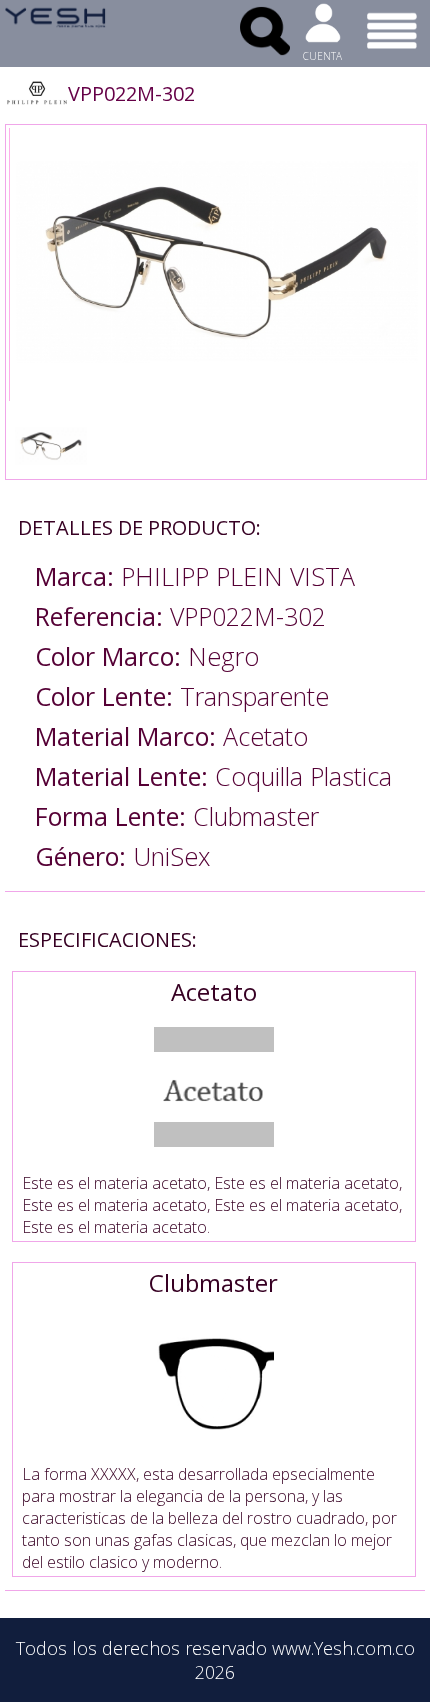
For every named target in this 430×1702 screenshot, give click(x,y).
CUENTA (322, 56)
